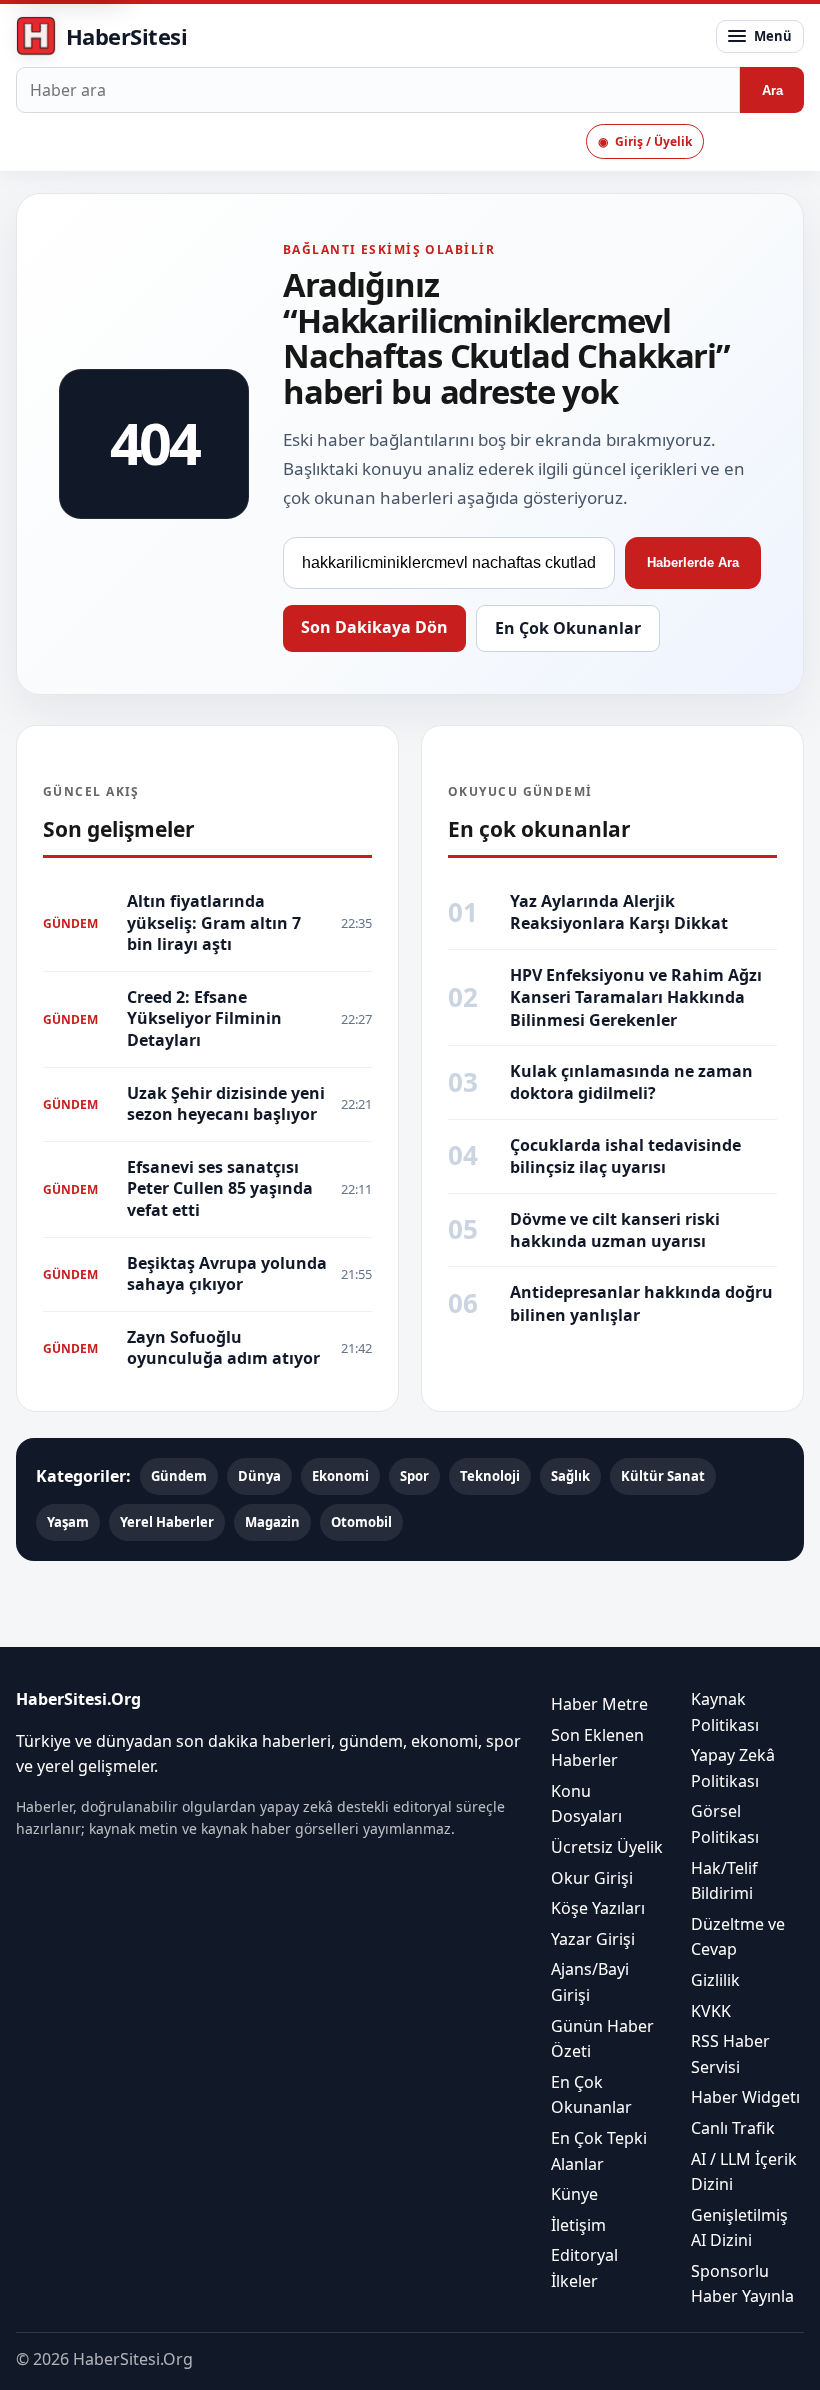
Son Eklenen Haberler (597, 1747)
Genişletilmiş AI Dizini (739, 2227)
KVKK (711, 2010)
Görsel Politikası (725, 1824)
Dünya (259, 1476)
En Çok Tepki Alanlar (599, 2150)
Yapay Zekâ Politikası (733, 1768)
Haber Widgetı (745, 2097)
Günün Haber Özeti (602, 2038)
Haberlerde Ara (693, 562)
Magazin (272, 1522)
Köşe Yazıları (598, 1908)
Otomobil (361, 1522)
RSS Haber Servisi (730, 2054)
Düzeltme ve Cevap (738, 1936)
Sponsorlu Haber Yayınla (742, 2283)
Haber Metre (599, 1704)
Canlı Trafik (733, 2127)
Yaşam (68, 1522)
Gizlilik (715, 1979)
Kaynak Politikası (725, 1712)
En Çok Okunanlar (568, 628)
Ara (772, 90)
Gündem (179, 1476)
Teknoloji (490, 1476)
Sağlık (570, 1476)
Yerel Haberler (167, 1522)
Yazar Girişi (593, 1938)
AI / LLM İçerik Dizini (744, 2171)
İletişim (578, 2224)
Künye (574, 2194)
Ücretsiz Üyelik (607, 1847)
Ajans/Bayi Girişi (590, 1982)
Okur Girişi (592, 1877)
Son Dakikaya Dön (374, 627)
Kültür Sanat (663, 1476)
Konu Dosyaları (586, 1803)
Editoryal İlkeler (584, 2268)
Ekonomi (340, 1476)
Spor (414, 1476)
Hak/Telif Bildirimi (724, 1880)
